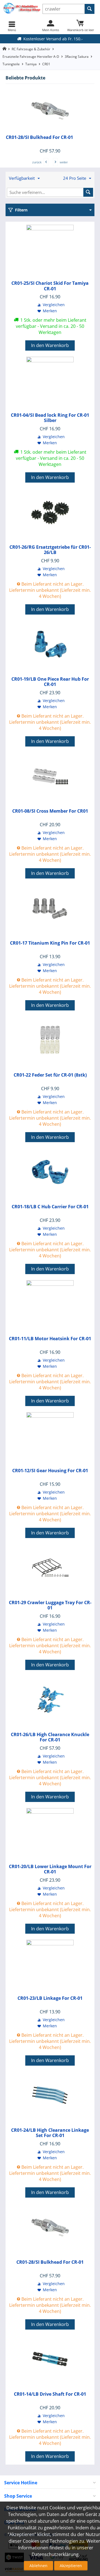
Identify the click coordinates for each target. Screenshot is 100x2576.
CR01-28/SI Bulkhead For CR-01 (39, 137)
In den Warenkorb (50, 345)
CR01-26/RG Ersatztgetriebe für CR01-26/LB (50, 550)
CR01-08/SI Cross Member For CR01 (50, 811)
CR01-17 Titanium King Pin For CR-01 (50, 943)
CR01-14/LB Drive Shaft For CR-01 (50, 2394)
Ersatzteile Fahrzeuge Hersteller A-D (31, 57)
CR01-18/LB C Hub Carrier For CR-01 (50, 1207)
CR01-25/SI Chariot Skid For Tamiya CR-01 (50, 286)
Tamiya (31, 64)
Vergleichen (54, 305)
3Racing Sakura (77, 57)
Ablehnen (38, 2566)
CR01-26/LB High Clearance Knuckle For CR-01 (50, 1737)
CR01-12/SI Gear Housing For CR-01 (50, 1471)
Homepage (4, 49)
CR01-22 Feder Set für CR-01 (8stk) (50, 1075)
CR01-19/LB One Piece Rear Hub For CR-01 (50, 682)
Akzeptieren (71, 2566)
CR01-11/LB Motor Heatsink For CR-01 (50, 1339)
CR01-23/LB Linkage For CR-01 (50, 1998)
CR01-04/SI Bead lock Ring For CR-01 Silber (50, 418)
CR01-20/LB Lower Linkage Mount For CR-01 (50, 1869)
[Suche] (90, 9)
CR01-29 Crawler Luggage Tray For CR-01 (50, 1605)
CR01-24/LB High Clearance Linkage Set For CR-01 (50, 2133)
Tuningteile (11, 64)
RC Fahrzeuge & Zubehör (31, 49)
